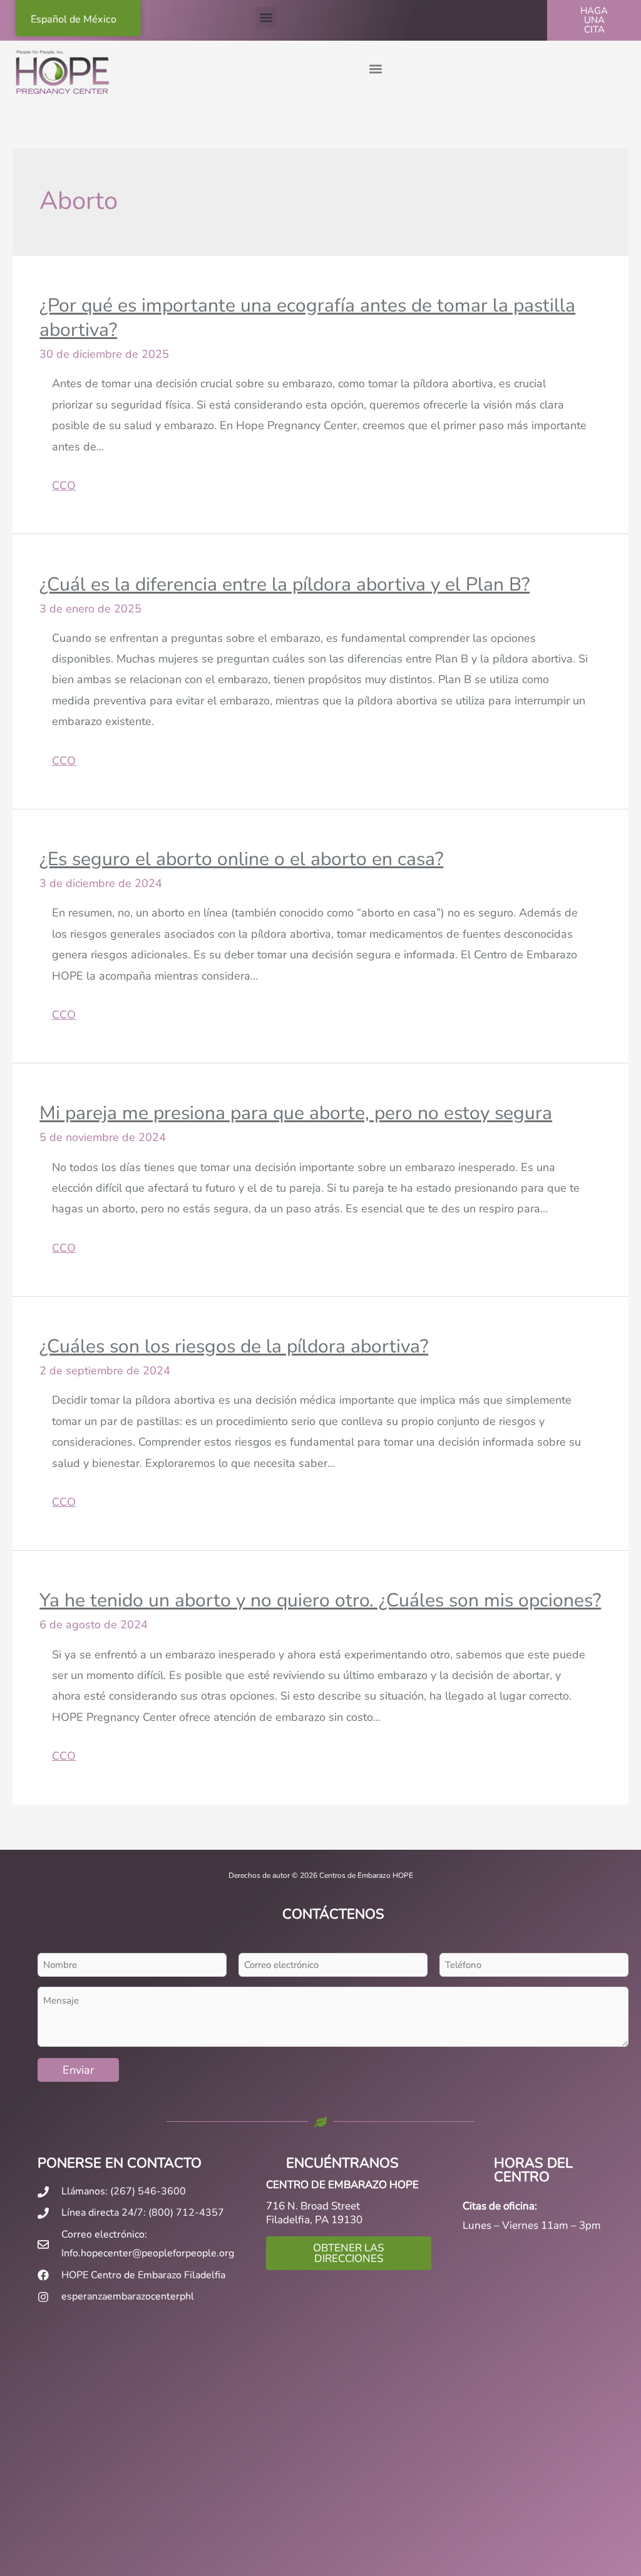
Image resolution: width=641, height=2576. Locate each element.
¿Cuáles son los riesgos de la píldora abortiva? (234, 1346)
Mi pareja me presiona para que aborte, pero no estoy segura (296, 1113)
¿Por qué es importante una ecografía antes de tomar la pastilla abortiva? (307, 318)
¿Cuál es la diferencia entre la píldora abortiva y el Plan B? (285, 585)
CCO (64, 485)
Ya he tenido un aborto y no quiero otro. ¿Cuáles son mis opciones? (320, 1600)
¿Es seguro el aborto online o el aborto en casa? (241, 859)
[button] (266, 17)
